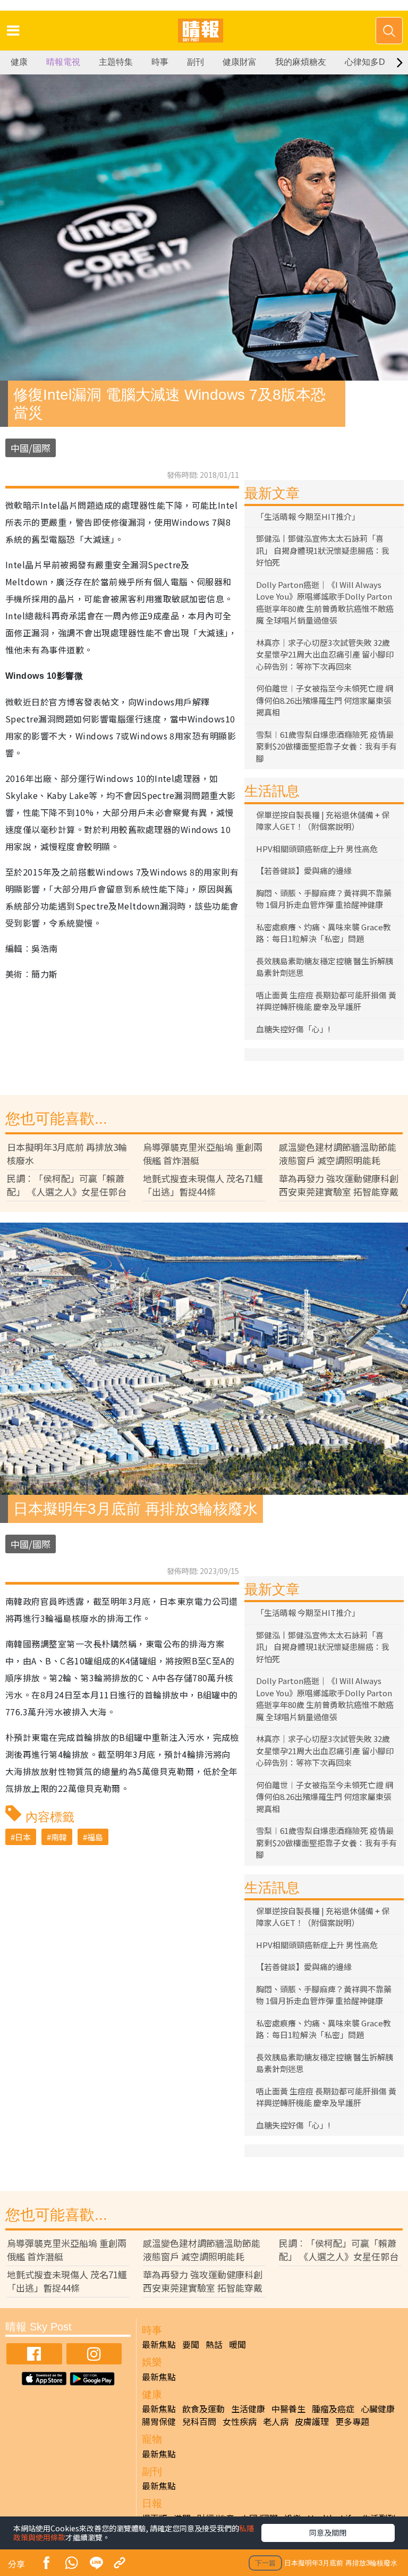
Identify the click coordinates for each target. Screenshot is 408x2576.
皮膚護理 (312, 2421)
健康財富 (240, 62)
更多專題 (352, 2421)
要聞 (191, 2344)
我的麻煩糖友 (301, 62)
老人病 (276, 2421)
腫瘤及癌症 (333, 2409)
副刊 (195, 62)
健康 (19, 62)
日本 (23, 1837)
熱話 (214, 2344)
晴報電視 (63, 62)
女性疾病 (240, 2421)
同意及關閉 (328, 2532)
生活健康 (248, 2409)
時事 (160, 62)
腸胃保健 (159, 2421)
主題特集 (116, 62)
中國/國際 (31, 448)
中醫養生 (288, 2409)
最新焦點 (159, 2344)
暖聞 (237, 2344)
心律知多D (365, 62)
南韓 (59, 1837)
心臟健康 (378, 2409)
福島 (95, 1837)
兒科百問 (199, 2421)
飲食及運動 (203, 2409)
